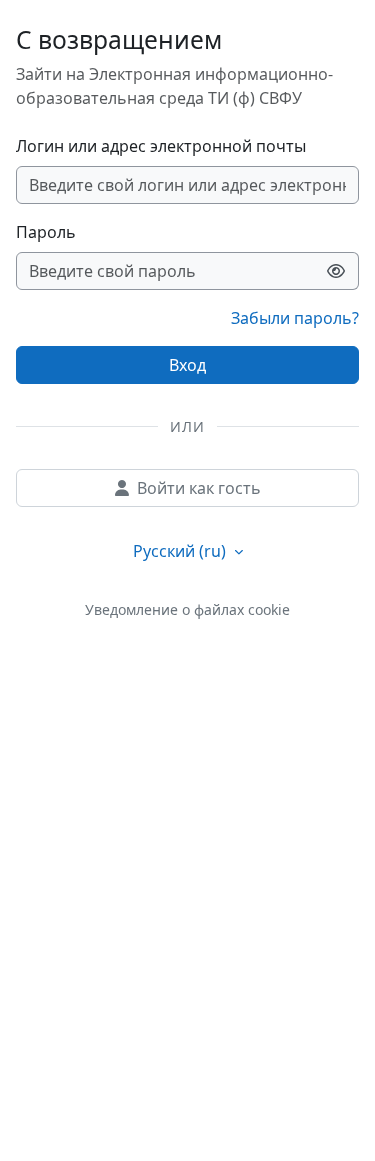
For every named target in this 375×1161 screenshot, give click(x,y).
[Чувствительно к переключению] (336, 271)
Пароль (46, 232)
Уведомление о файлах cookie (187, 609)
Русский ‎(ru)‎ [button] (181, 551)
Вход (187, 365)
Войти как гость (199, 488)
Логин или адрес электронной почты (161, 146)
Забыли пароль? (295, 318)
